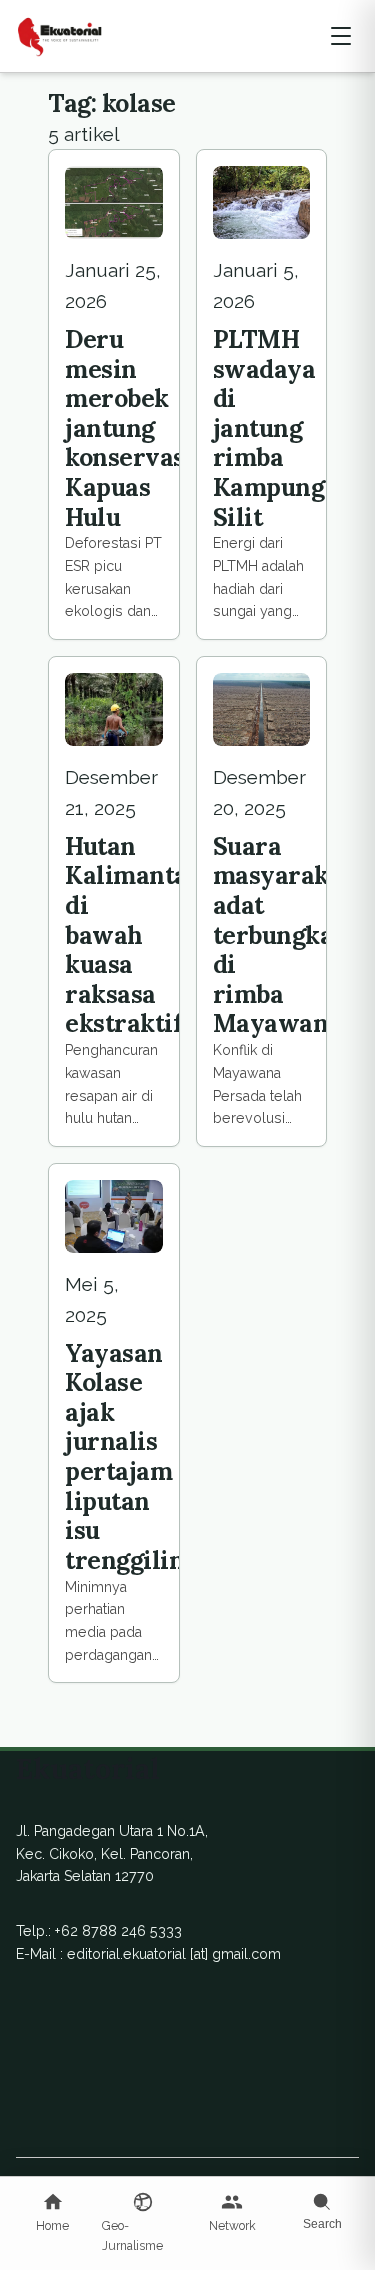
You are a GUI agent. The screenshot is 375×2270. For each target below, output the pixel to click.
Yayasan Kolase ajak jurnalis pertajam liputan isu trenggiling (131, 1456)
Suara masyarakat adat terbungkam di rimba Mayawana (284, 935)
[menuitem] (53, 2213)
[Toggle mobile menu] (341, 36)
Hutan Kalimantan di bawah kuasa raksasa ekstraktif (134, 935)
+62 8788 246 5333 (118, 1931)
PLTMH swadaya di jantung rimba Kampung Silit (269, 428)
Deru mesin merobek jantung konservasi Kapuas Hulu (129, 428)
